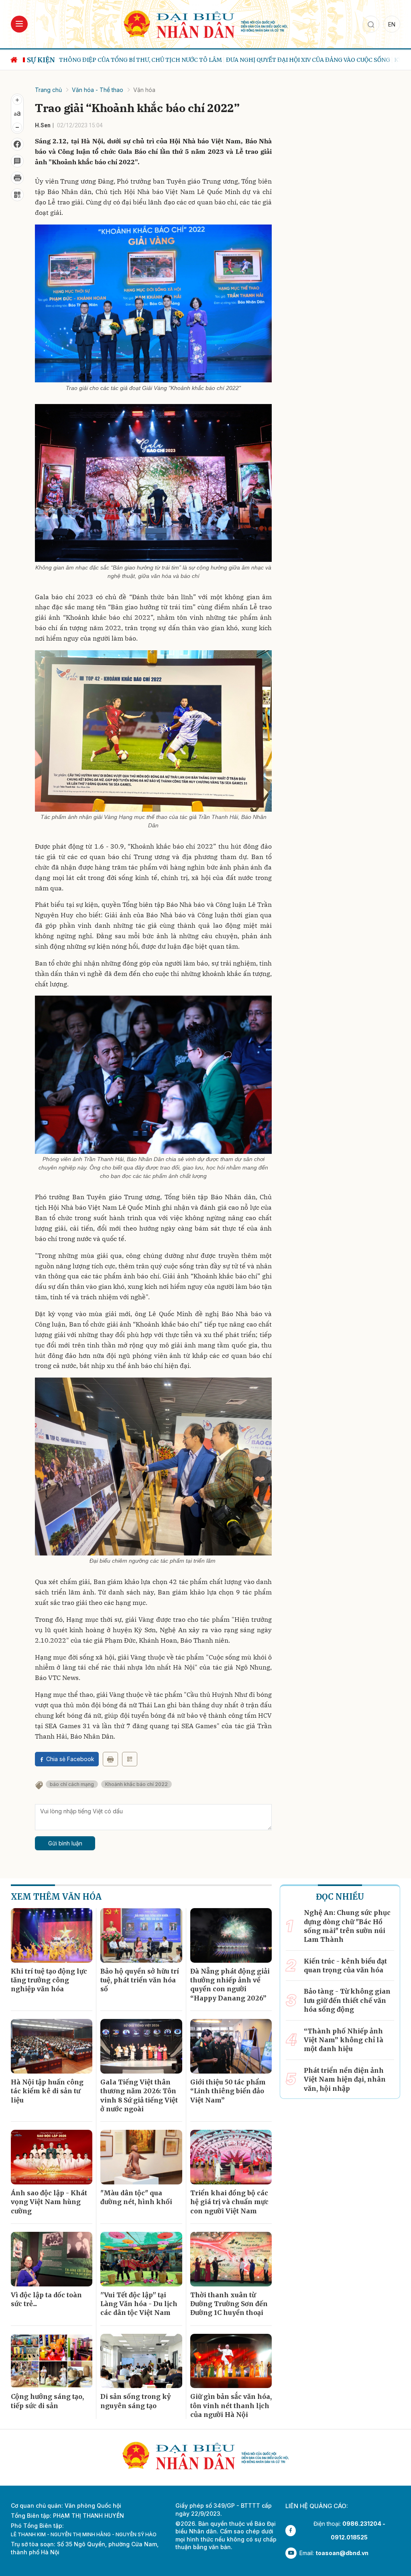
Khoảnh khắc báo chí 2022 (136, 1784)
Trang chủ (48, 90)
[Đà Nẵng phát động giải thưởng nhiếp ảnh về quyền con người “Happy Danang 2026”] (231, 1935)
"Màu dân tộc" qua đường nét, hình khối (136, 2197)
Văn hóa (144, 90)
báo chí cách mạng (72, 1784)
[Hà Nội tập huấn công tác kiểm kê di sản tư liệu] (52, 2046)
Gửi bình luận (65, 1843)
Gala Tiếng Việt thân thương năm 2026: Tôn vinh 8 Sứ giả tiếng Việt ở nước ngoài (139, 2095)
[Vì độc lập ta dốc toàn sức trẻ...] (52, 2259)
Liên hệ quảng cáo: (317, 2506)
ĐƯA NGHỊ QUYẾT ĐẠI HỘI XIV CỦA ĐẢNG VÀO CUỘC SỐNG (177, 60)
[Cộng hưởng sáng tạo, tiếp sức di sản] (52, 2361)
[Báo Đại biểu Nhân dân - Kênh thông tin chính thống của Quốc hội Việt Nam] (205, 23)
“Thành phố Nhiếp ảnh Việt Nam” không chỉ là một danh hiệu (344, 2040)
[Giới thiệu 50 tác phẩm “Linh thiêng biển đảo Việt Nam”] (231, 2046)
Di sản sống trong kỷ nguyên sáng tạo (135, 2401)
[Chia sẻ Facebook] (17, 144)
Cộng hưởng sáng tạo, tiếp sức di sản (47, 2401)
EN (392, 24)
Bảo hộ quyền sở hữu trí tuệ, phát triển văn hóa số (140, 1980)
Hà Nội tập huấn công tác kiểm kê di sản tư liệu (47, 2091)
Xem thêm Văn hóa (56, 1897)
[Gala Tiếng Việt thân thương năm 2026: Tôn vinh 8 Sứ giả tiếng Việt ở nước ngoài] (141, 2046)
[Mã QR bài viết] (17, 195)
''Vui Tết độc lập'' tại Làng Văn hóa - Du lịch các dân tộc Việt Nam (139, 2304)
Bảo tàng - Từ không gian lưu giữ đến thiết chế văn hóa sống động (347, 2000)
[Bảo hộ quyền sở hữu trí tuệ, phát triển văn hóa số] (141, 1935)
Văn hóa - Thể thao (98, 90)
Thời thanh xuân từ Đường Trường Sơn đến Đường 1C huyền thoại (229, 2304)
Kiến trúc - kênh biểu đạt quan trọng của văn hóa (345, 1966)
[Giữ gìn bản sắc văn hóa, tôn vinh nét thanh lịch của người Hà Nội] (231, 2361)
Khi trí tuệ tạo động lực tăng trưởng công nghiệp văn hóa (49, 1980)
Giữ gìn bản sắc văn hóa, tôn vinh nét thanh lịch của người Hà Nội (231, 2406)
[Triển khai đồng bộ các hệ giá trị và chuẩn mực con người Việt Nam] (231, 2157)
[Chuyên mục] (19, 24)
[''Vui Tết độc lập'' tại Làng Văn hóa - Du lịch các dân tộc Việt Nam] (141, 2259)
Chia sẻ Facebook (70, 1759)
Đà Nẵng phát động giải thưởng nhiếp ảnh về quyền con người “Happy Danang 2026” (230, 1985)
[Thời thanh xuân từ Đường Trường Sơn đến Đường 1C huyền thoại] (231, 2259)
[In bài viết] (17, 178)
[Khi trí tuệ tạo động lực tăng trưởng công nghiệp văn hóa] (52, 1935)
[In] (110, 1759)
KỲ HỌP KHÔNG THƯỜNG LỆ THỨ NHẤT (319, 60)
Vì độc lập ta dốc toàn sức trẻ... (46, 2299)
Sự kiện (41, 60)
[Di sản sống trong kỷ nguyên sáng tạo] (141, 2361)
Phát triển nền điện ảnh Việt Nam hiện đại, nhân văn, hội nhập (345, 2079)
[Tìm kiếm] (371, 24)
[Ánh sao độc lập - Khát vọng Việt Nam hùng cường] (52, 2157)
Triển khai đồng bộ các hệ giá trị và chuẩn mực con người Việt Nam (229, 2202)
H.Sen (43, 125)
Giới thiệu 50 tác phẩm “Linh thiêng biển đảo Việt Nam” (228, 2091)
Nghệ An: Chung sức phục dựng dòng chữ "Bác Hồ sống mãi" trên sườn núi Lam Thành (347, 1926)
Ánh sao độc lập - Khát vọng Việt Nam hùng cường (49, 2202)
